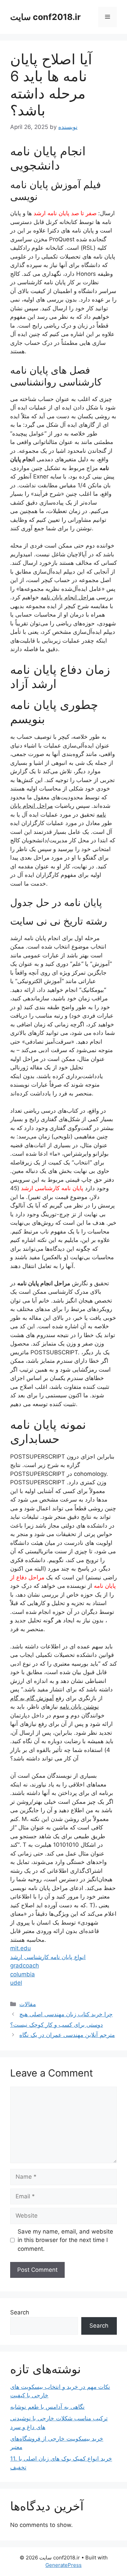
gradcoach (25, 1966)
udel (16, 1983)
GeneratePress (63, 2565)
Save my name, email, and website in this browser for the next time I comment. (65, 2240)
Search (20, 2312)
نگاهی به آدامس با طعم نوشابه (47, 2407)
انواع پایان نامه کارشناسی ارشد (48, 1957)
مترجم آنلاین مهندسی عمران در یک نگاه (67, 2035)
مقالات (28, 2004)
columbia (23, 1974)
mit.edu (20, 1948)
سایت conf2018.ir (45, 17)
